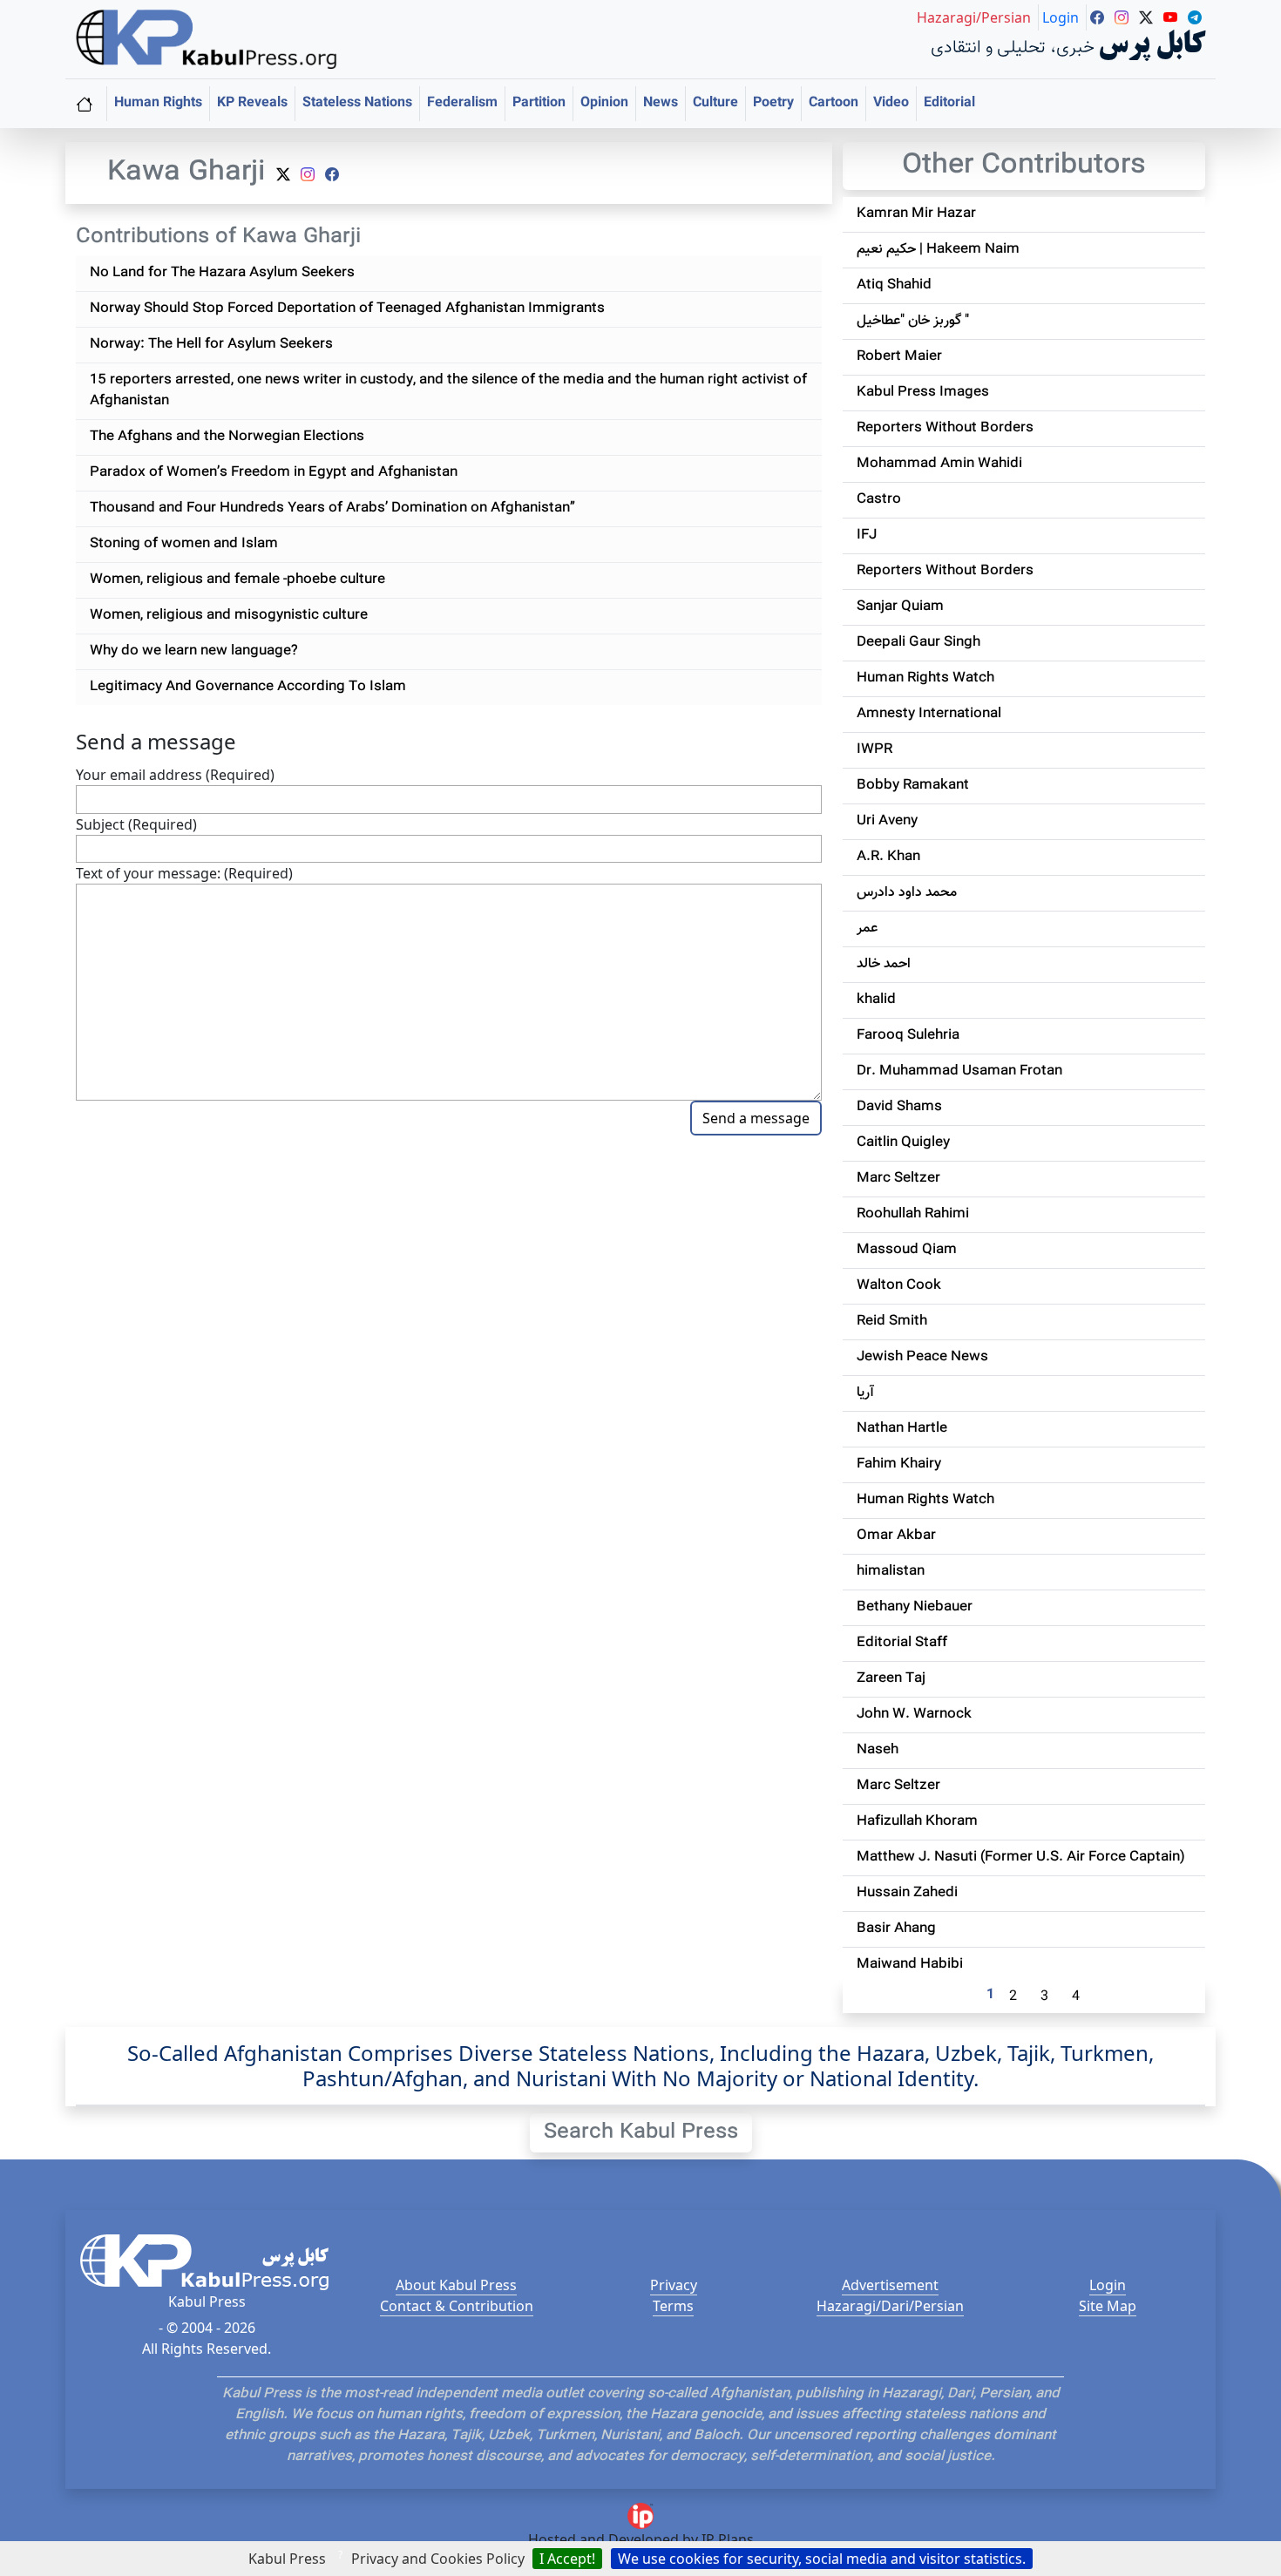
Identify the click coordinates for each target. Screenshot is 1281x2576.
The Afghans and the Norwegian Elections (227, 437)
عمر (867, 929)
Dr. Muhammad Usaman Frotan (959, 1071)
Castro (879, 500)
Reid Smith (892, 1322)
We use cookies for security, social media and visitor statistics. (822, 2559)
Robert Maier (899, 357)
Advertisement (890, 2285)
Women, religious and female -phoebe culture (237, 580)
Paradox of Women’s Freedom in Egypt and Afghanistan (274, 473)
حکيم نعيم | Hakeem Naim (938, 250)
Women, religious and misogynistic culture (229, 616)
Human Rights (158, 103)
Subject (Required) (136, 824)
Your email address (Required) (175, 775)
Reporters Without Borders (945, 428)
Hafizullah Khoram (917, 1822)
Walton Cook (899, 1286)
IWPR (874, 750)
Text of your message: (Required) (184, 873)
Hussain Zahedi (907, 1893)
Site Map (1108, 2306)
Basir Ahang (896, 1929)
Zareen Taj (891, 1679)
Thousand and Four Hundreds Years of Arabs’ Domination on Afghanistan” (332, 508)
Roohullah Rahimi (913, 1214)
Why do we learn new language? (194, 651)
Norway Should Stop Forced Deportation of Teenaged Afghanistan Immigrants (347, 309)
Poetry (773, 103)
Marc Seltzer (898, 1179)
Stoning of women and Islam (184, 544)
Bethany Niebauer (915, 1607)
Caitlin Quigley (903, 1143)
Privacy (674, 2285)
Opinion (604, 103)
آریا (865, 1393)
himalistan (891, 1572)
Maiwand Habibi (910, 1965)
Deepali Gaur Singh (918, 643)
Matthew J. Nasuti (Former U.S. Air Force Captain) (1021, 1857)
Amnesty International (929, 714)
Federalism (462, 103)
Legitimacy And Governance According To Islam (248, 687)
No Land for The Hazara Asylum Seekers (222, 273)
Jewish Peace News (922, 1357)
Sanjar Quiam (900, 607)
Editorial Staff (902, 1643)
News (661, 103)
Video (891, 103)
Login (1108, 2285)
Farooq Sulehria (908, 1036)
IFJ (867, 536)
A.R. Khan (888, 857)
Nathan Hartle (902, 1429)
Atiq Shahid (894, 285)
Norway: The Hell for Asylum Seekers (211, 345)
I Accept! (567, 2559)
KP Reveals (252, 103)
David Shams (899, 1107)
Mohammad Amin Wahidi (939, 464)
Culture (715, 103)
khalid (876, 1000)
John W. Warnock (914, 1715)
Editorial (949, 103)
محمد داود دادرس (907, 893)
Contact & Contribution (457, 2306)
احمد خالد (884, 964)
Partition (539, 103)
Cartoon (834, 103)
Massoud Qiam (907, 1250)
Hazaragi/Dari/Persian (890, 2306)
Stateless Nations (357, 103)
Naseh (878, 1750)
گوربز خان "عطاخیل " (913, 321)
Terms (673, 2306)
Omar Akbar (896, 1536)
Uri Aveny (887, 821)
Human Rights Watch (925, 678)
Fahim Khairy (899, 1464)
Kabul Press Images (923, 393)
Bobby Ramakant (913, 786)
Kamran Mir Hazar (916, 214)
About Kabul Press (456, 2285)
